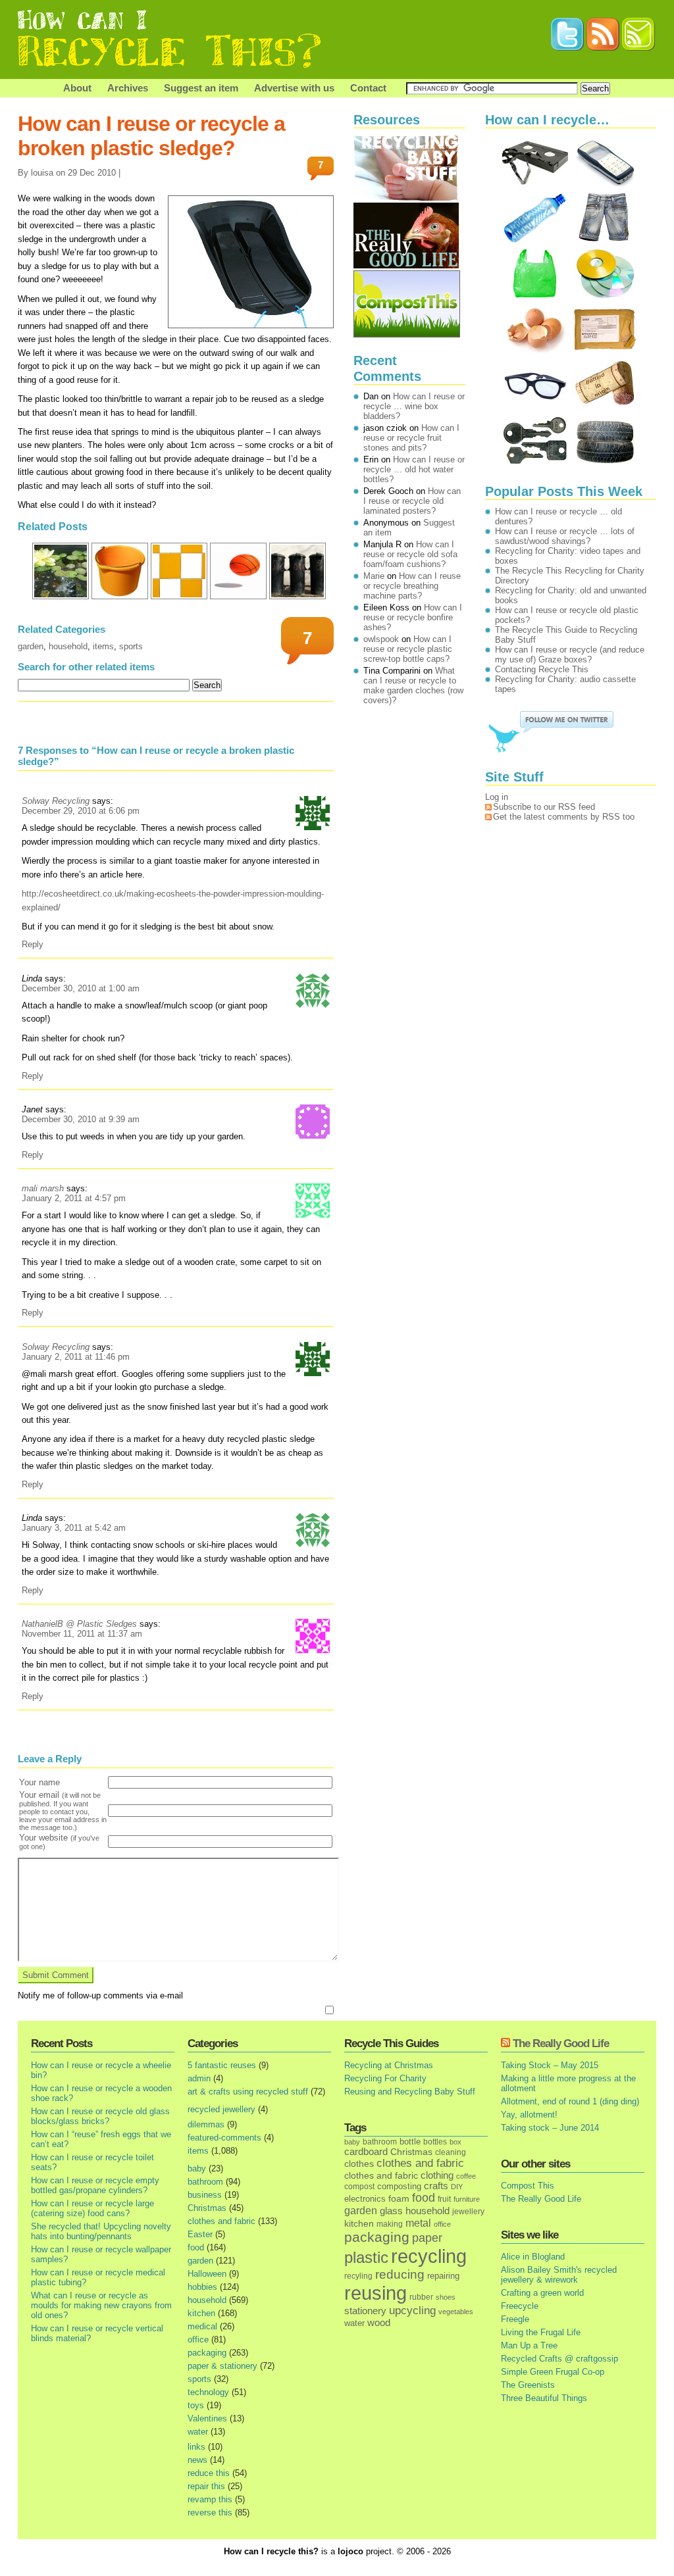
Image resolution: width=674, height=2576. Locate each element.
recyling (358, 2276)
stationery (365, 2311)
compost (359, 2187)
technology (208, 2392)
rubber (421, 2297)
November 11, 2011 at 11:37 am (82, 1634)
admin (199, 2078)
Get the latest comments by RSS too (564, 817)
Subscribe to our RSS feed (544, 807)
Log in (497, 797)
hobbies (202, 2287)
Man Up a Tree (529, 2345)
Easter (200, 2234)
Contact (368, 88)
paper (427, 2238)
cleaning (451, 2152)
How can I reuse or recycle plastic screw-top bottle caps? (408, 649)
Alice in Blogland (533, 2257)
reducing (400, 2274)
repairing (443, 2276)
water (198, 2432)
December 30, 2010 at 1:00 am (81, 988)
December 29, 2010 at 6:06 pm (81, 811)
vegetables (456, 2312)
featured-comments (224, 2138)
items (103, 646)
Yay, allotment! (529, 2115)
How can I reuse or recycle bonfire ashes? (413, 617)
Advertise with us (294, 88)
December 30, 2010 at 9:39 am (81, 1119)
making (390, 2224)
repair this (206, 2486)
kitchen (201, 2313)
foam (399, 2199)
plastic (366, 2258)
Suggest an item (201, 88)
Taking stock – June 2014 (550, 2128)
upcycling (412, 2311)
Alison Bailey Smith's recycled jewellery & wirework (559, 2275)
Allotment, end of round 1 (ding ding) (570, 2101)
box (455, 2142)
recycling (429, 2256)
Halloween (207, 2274)
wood (379, 2323)
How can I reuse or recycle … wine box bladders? (414, 406)
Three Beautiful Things (544, 2398)
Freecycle (520, 2306)
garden (31, 646)
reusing (376, 2293)
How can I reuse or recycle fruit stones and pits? (411, 438)
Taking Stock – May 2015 (550, 2065)
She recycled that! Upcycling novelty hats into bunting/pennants (101, 2231)
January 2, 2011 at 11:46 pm (76, 1357)
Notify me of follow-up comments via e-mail (100, 1995)
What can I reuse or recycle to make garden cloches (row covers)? (413, 685)
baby (197, 2168)
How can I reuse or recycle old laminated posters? (412, 501)
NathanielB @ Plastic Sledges (79, 1624)
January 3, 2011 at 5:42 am (74, 1528)
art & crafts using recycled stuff (248, 2092)
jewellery (468, 2212)
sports (131, 646)
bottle (410, 2142)
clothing (437, 2175)
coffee (466, 2176)
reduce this (209, 2473)
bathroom (205, 2182)
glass (391, 2211)
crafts (436, 2186)
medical (202, 2326)
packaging (207, 2353)
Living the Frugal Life (541, 2332)
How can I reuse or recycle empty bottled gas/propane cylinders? (95, 2185)
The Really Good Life (561, 2043)
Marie (374, 576)
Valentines (207, 2418)
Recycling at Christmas (389, 2065)
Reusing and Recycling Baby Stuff (410, 2092)
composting (399, 2186)
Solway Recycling (56, 801)
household (68, 646)
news (197, 2460)
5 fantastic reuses (222, 2065)
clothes (359, 2164)
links (196, 2447)
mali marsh (43, 1188)
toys (196, 2405)
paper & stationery (222, 2366)
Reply (33, 944)
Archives (128, 88)
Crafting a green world (542, 2293)
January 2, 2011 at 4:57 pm (74, 1198)
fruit (444, 2199)
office (198, 2340)
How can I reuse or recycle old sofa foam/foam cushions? (410, 554)
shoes (446, 2297)
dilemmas (206, 2124)
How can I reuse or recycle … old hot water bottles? (414, 469)
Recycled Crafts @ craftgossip (559, 2359)
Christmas (207, 2208)
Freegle (515, 2319)
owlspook (381, 639)
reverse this (210, 2513)
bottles (435, 2142)
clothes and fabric (221, 2221)
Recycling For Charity (385, 2078)
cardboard (366, 2152)
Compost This (528, 2186)
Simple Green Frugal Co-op (553, 2372)
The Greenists (528, 2385)
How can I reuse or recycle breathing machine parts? (412, 586)
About (77, 88)
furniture (467, 2199)
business (205, 2195)
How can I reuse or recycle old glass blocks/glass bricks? (100, 2116)
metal (418, 2223)
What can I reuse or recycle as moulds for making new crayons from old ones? (101, 2305)
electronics (365, 2199)
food (196, 2247)
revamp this (210, 2499)
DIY (457, 2187)
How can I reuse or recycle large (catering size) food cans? (92, 2208)
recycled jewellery (221, 2109)
